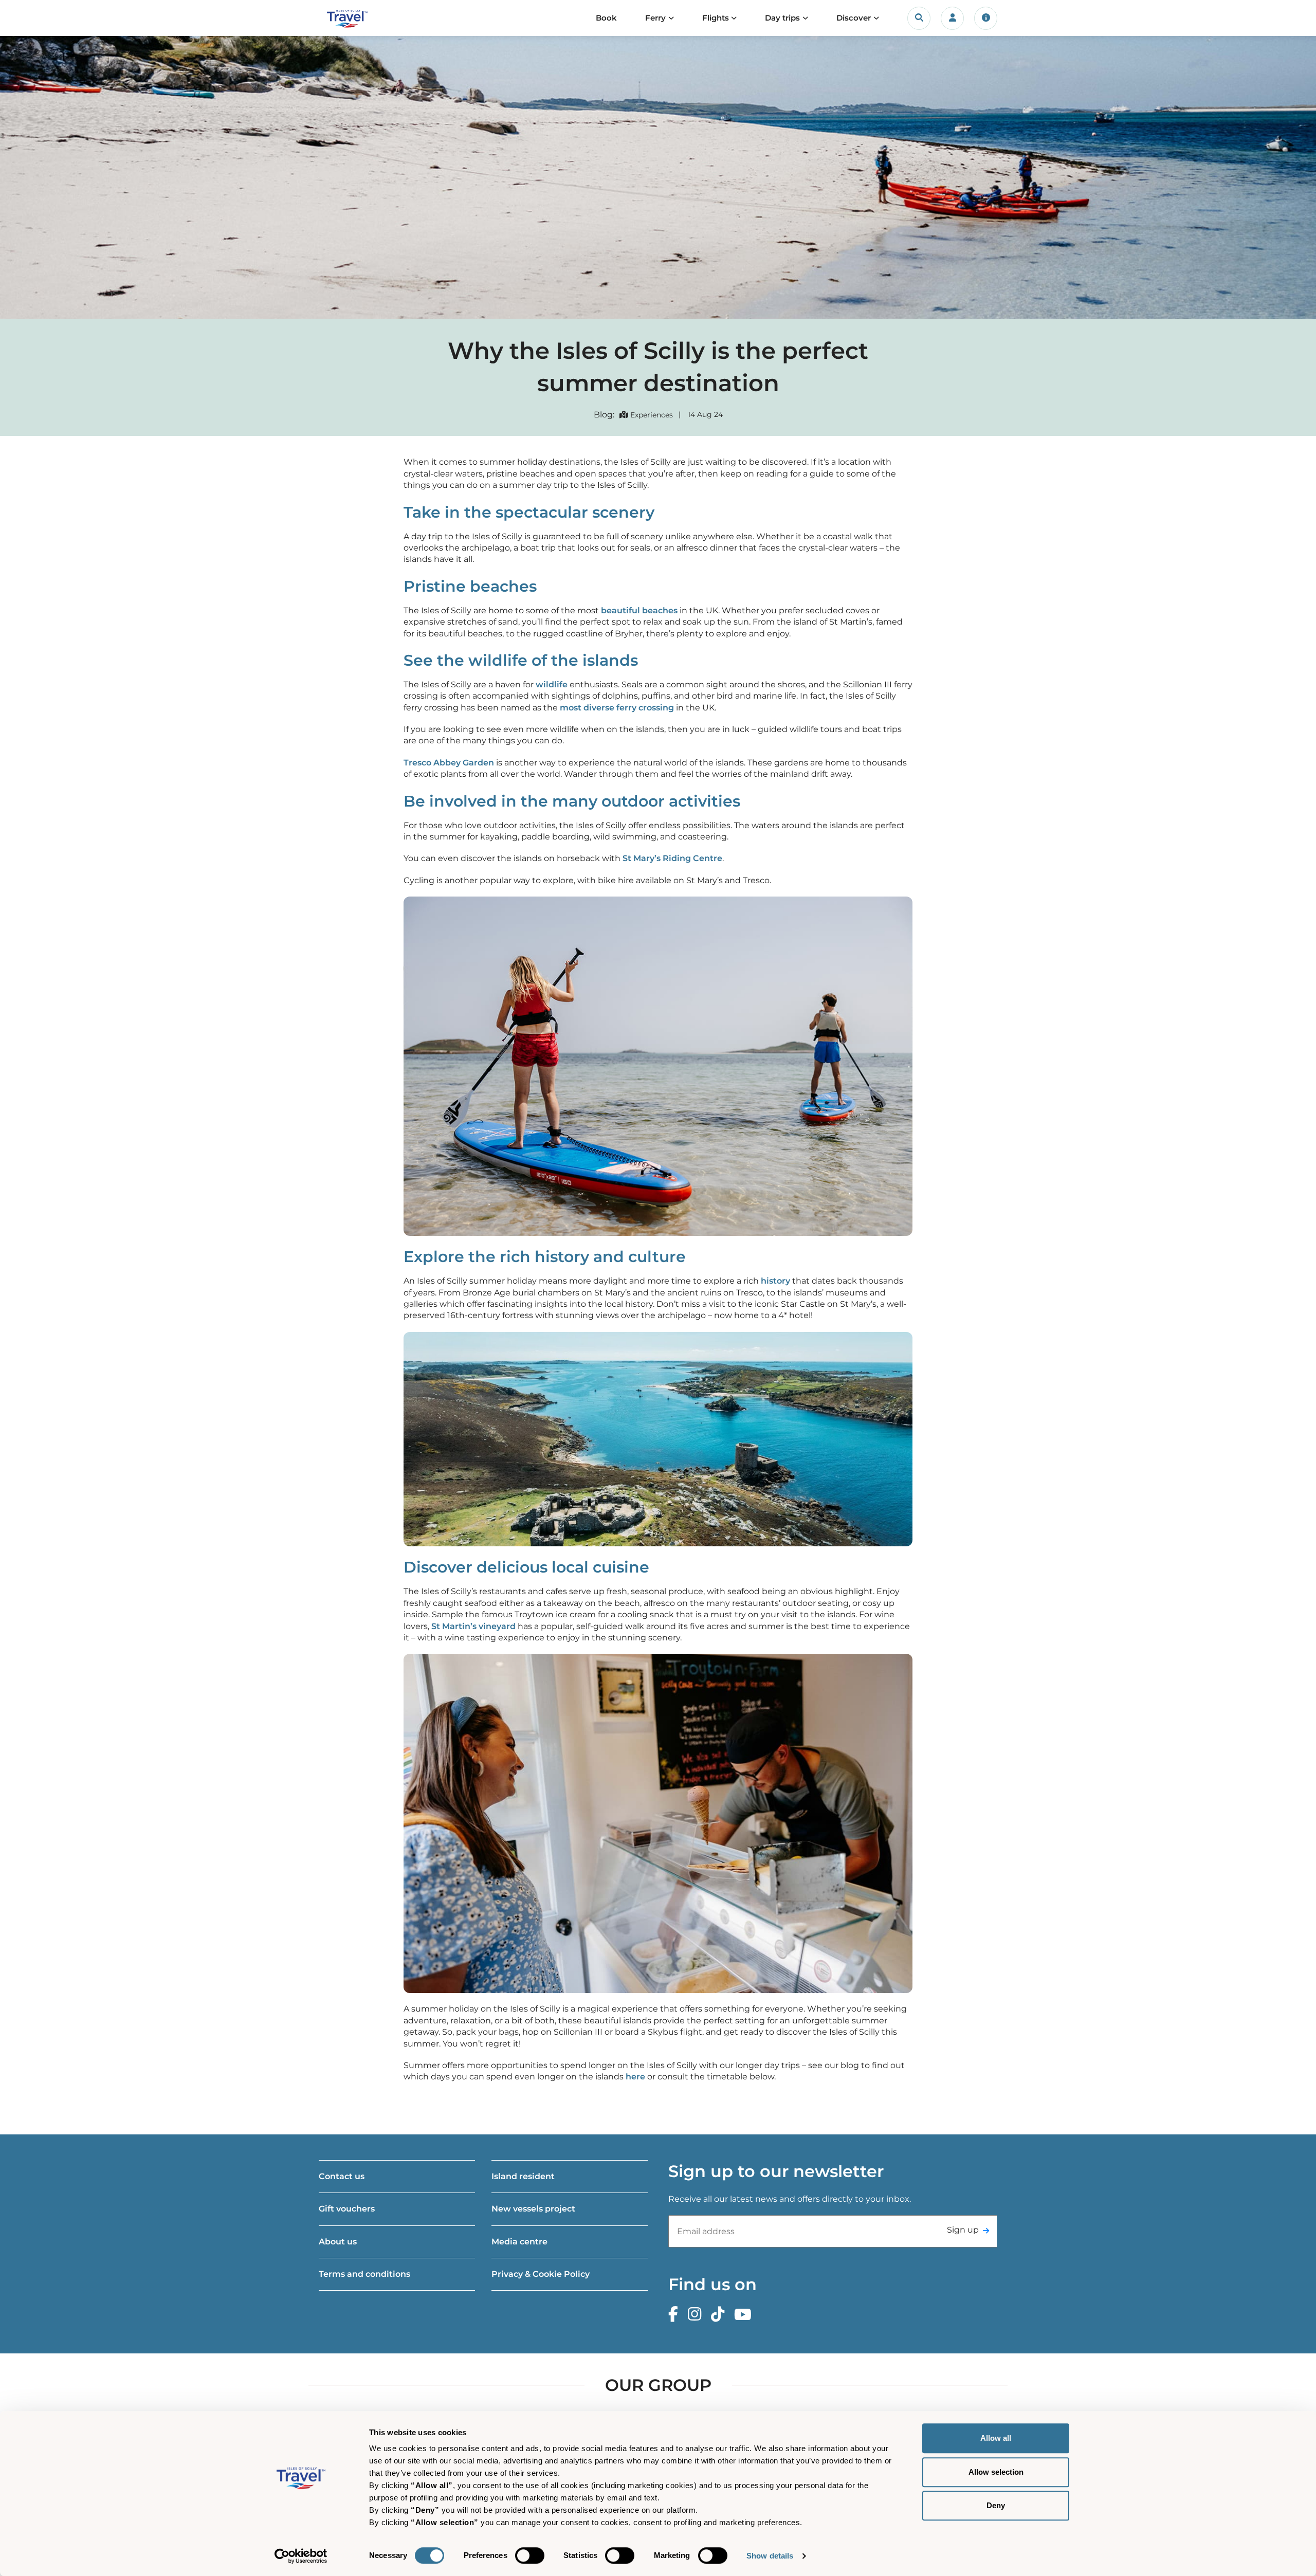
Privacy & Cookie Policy (541, 2274)
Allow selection (996, 2472)
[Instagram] (697, 2315)
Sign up (963, 2230)
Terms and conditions (364, 2274)
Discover (854, 18)
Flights (716, 18)
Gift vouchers (347, 2209)
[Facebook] (676, 2315)
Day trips (782, 18)
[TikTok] (720, 2315)
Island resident (523, 2176)
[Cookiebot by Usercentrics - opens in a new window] (301, 2556)
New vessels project (533, 2209)
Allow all (996, 2438)
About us (338, 2242)
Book (606, 18)
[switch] (530, 2555)
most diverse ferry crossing (617, 708)
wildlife (552, 684)
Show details (770, 2556)
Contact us (342, 2176)
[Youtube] (745, 2315)
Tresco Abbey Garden (449, 763)
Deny (996, 2505)
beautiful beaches (639, 610)
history (775, 1281)
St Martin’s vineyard (473, 1626)
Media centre (519, 2242)
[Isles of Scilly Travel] (367, 18)
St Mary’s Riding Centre (672, 858)
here (635, 2077)
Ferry (655, 18)
